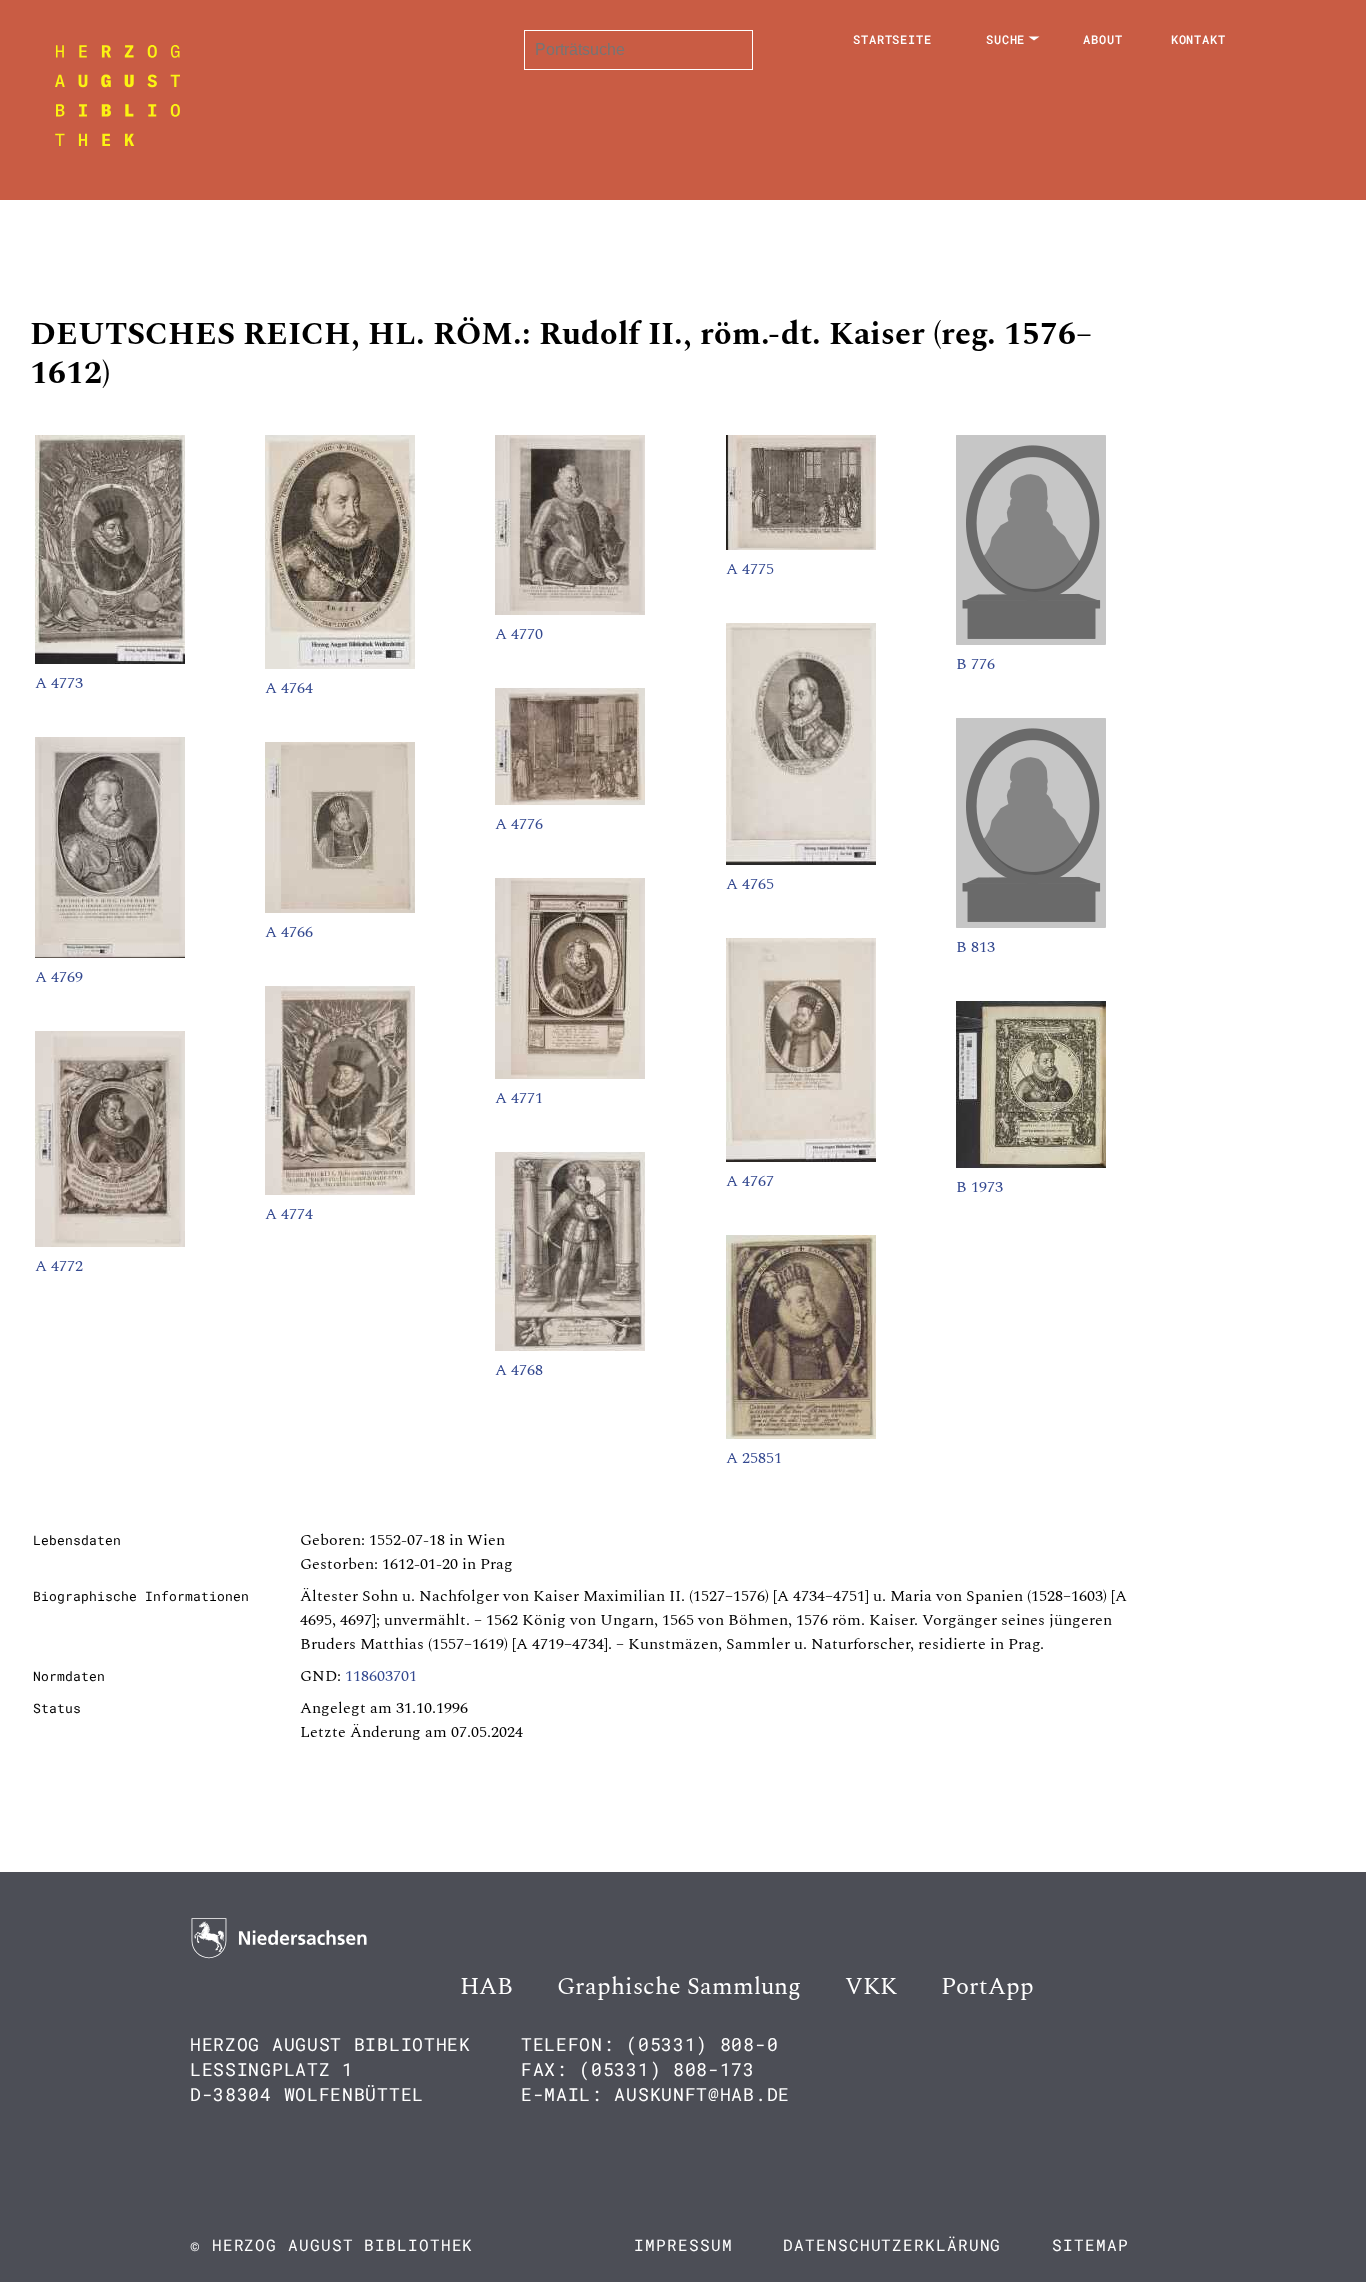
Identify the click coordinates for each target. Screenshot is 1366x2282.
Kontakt (1198, 39)
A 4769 (59, 977)
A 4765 (750, 884)
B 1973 (979, 1187)
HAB (486, 1987)
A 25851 (754, 1458)
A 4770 (519, 634)
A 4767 (750, 1181)
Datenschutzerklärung (892, 2244)
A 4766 (289, 932)
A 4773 (59, 683)
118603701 (381, 1676)
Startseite (892, 39)
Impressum (683, 2244)
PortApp (987, 1987)
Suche (1006, 39)
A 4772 (59, 1266)
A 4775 (750, 569)
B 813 (975, 947)
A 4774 (289, 1214)
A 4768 (519, 1370)
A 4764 (289, 688)
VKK (871, 1987)
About (1103, 39)
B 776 (975, 664)
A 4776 (519, 824)
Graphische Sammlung (679, 1987)
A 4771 (519, 1098)
